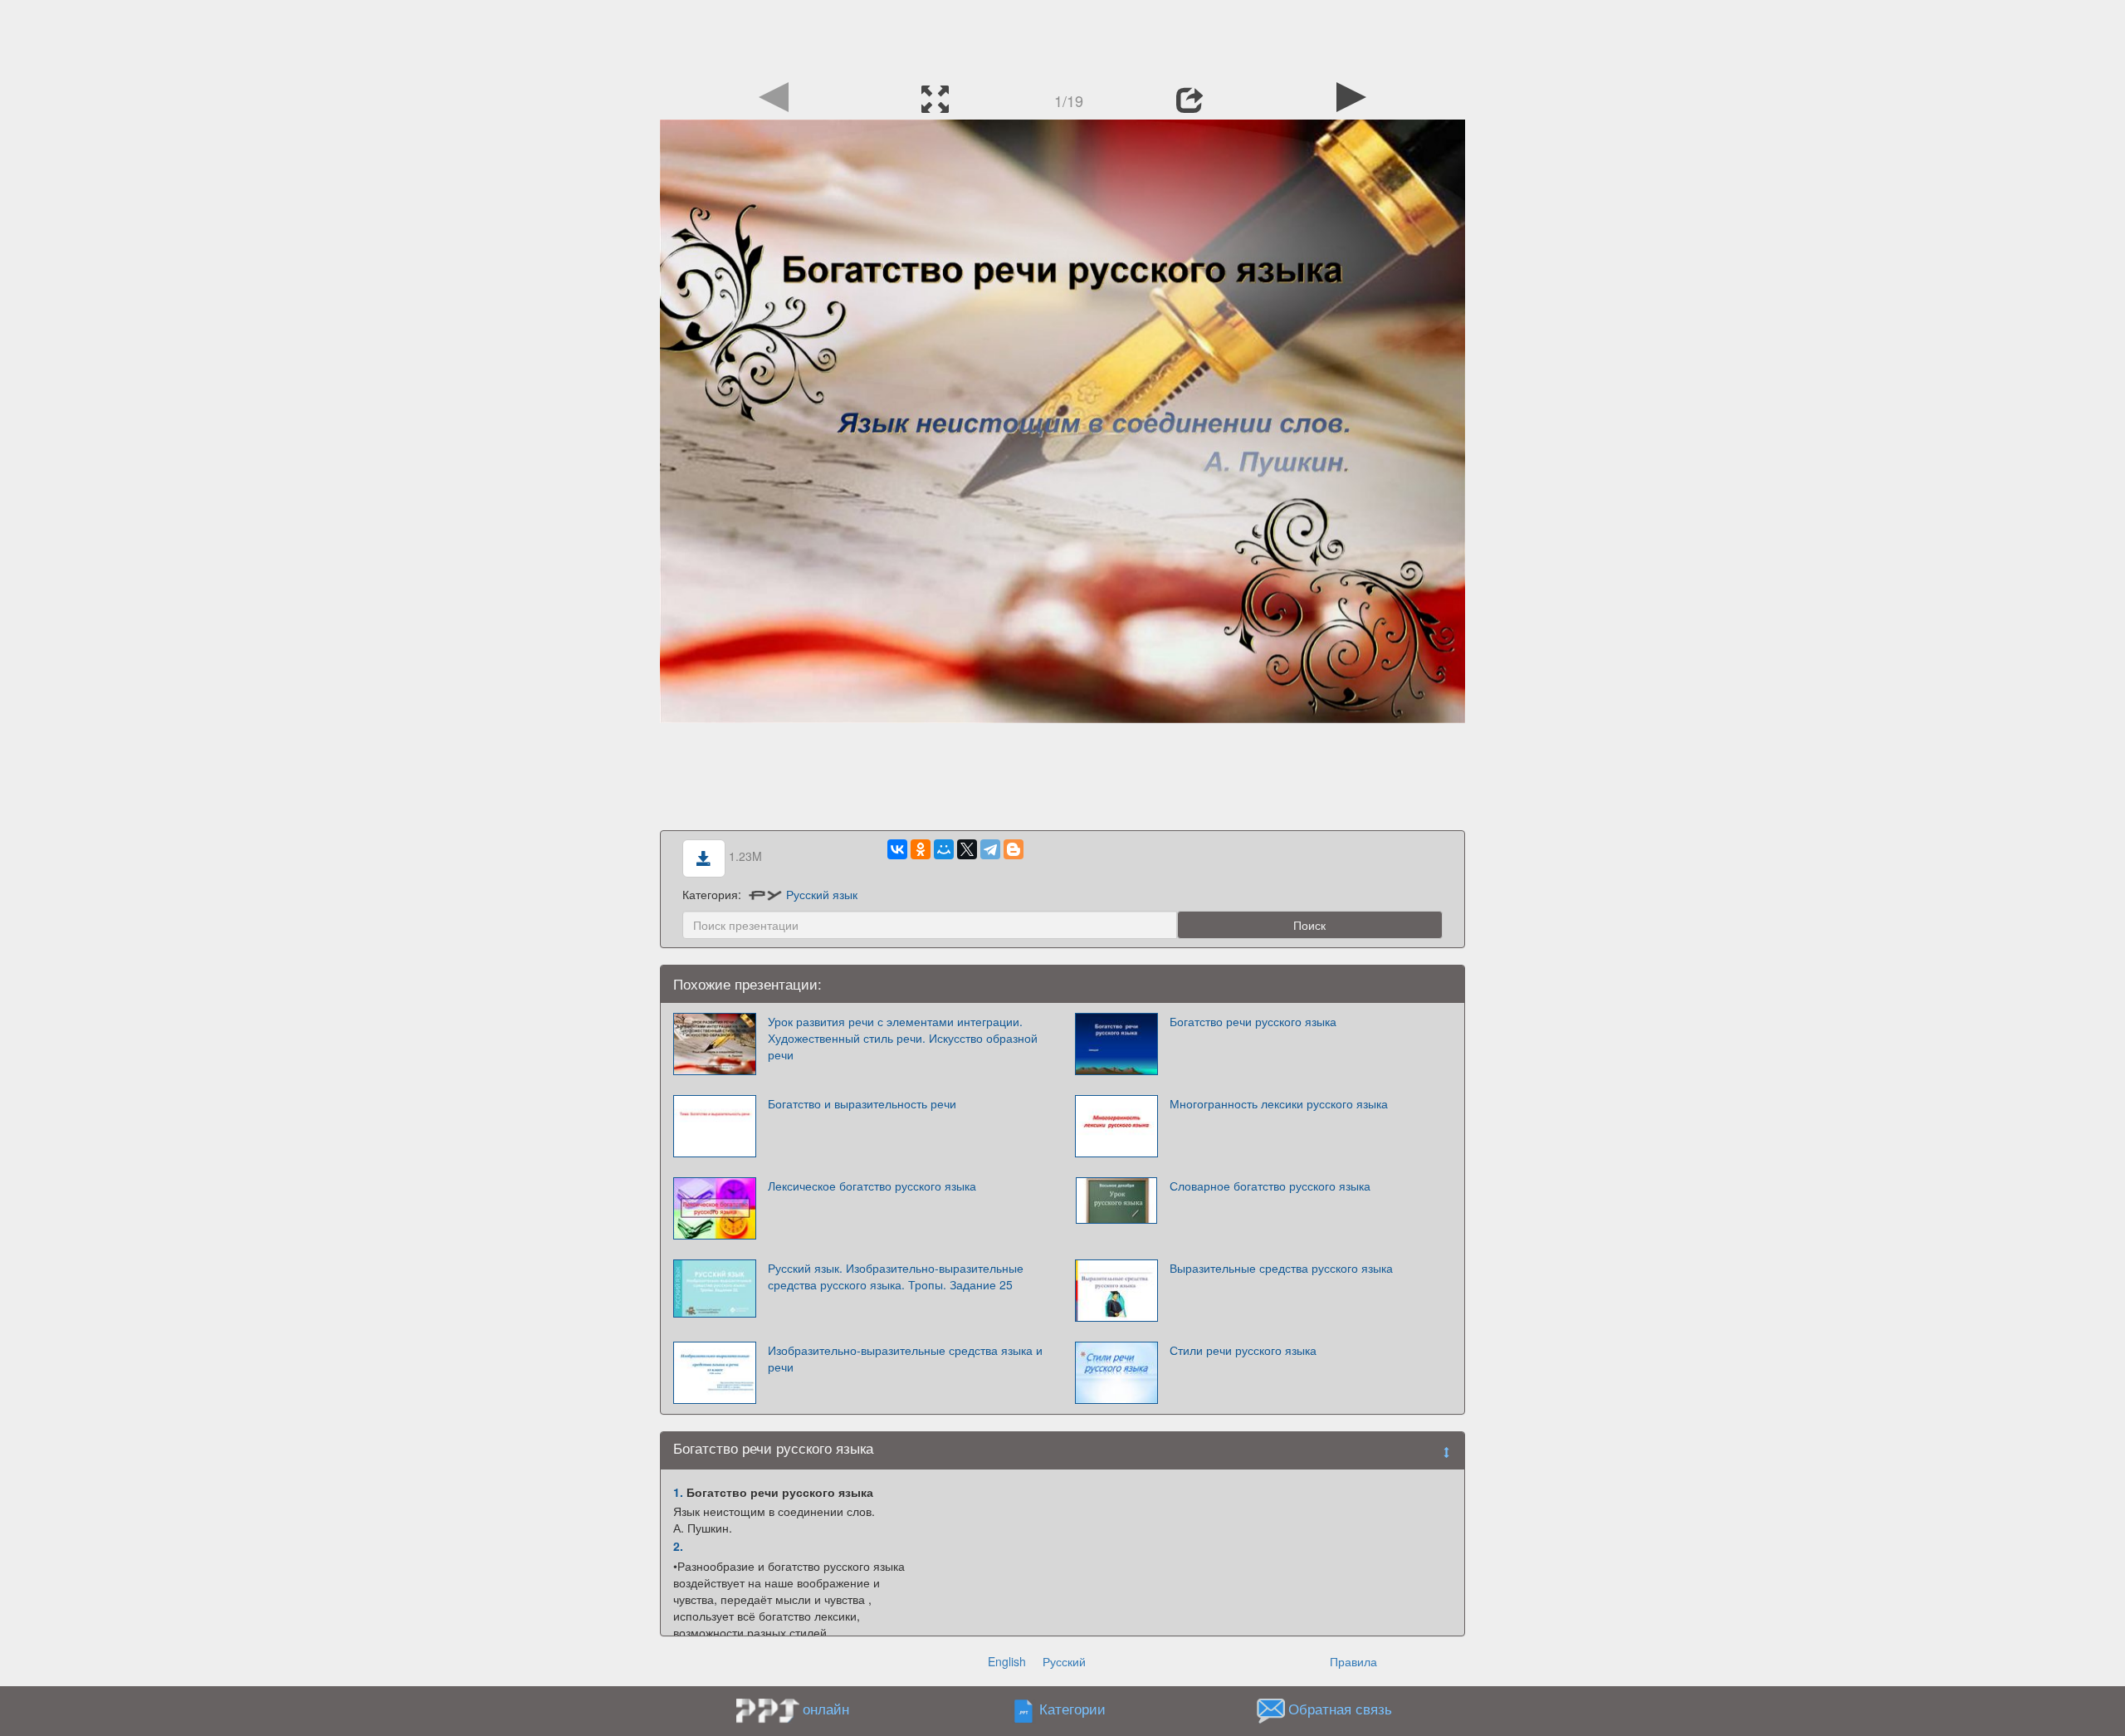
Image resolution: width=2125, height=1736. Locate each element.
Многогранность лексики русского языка (1279, 1103)
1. (678, 1492)
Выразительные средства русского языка (1281, 1268)
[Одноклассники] (921, 849)
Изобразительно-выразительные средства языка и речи (905, 1358)
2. (678, 1546)
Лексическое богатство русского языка (872, 1186)
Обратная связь (1340, 1709)
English (1007, 1661)
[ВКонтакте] (897, 849)
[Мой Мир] (944, 849)
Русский (1064, 1661)
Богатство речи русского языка (1253, 1021)
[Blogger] (1014, 849)
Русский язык (822, 894)
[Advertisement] (1062, 37)
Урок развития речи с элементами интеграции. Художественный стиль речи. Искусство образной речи (903, 1038)
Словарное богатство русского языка (1270, 1186)
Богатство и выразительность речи (862, 1103)
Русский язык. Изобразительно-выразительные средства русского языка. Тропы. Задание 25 (896, 1276)
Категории (1072, 1709)
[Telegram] (990, 849)
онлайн (826, 1709)
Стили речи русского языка (1243, 1350)
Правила (1353, 1661)
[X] (967, 849)
